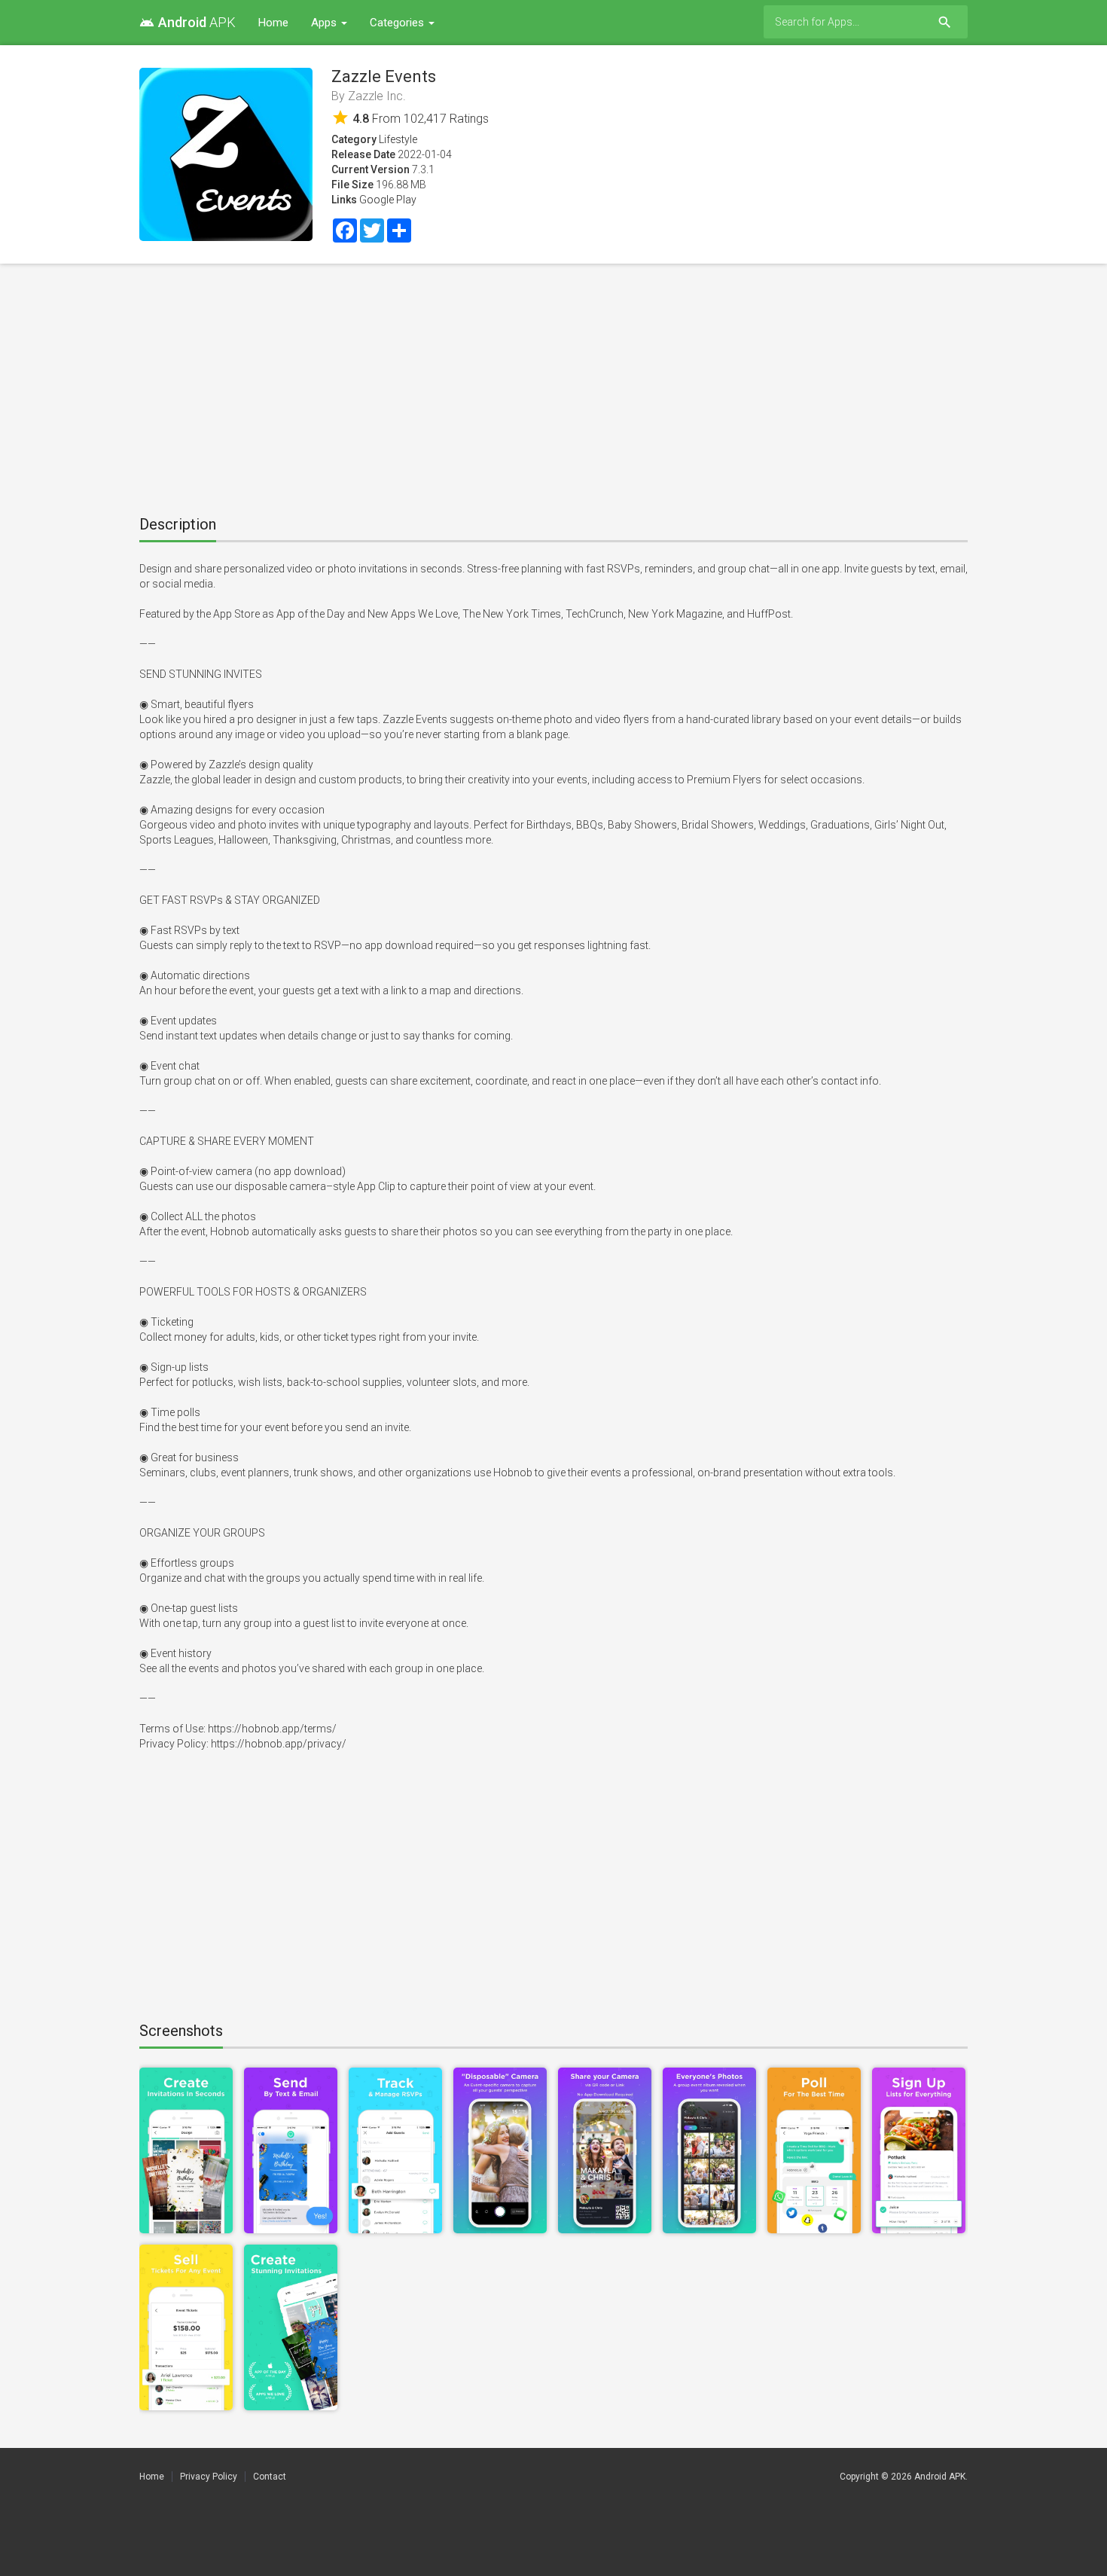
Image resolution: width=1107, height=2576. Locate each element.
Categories (398, 23)
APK (188, 22)
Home (273, 23)
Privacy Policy (209, 2477)
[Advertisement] (553, 384)
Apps (325, 23)
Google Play (388, 200)
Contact (270, 2477)
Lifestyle (398, 139)
